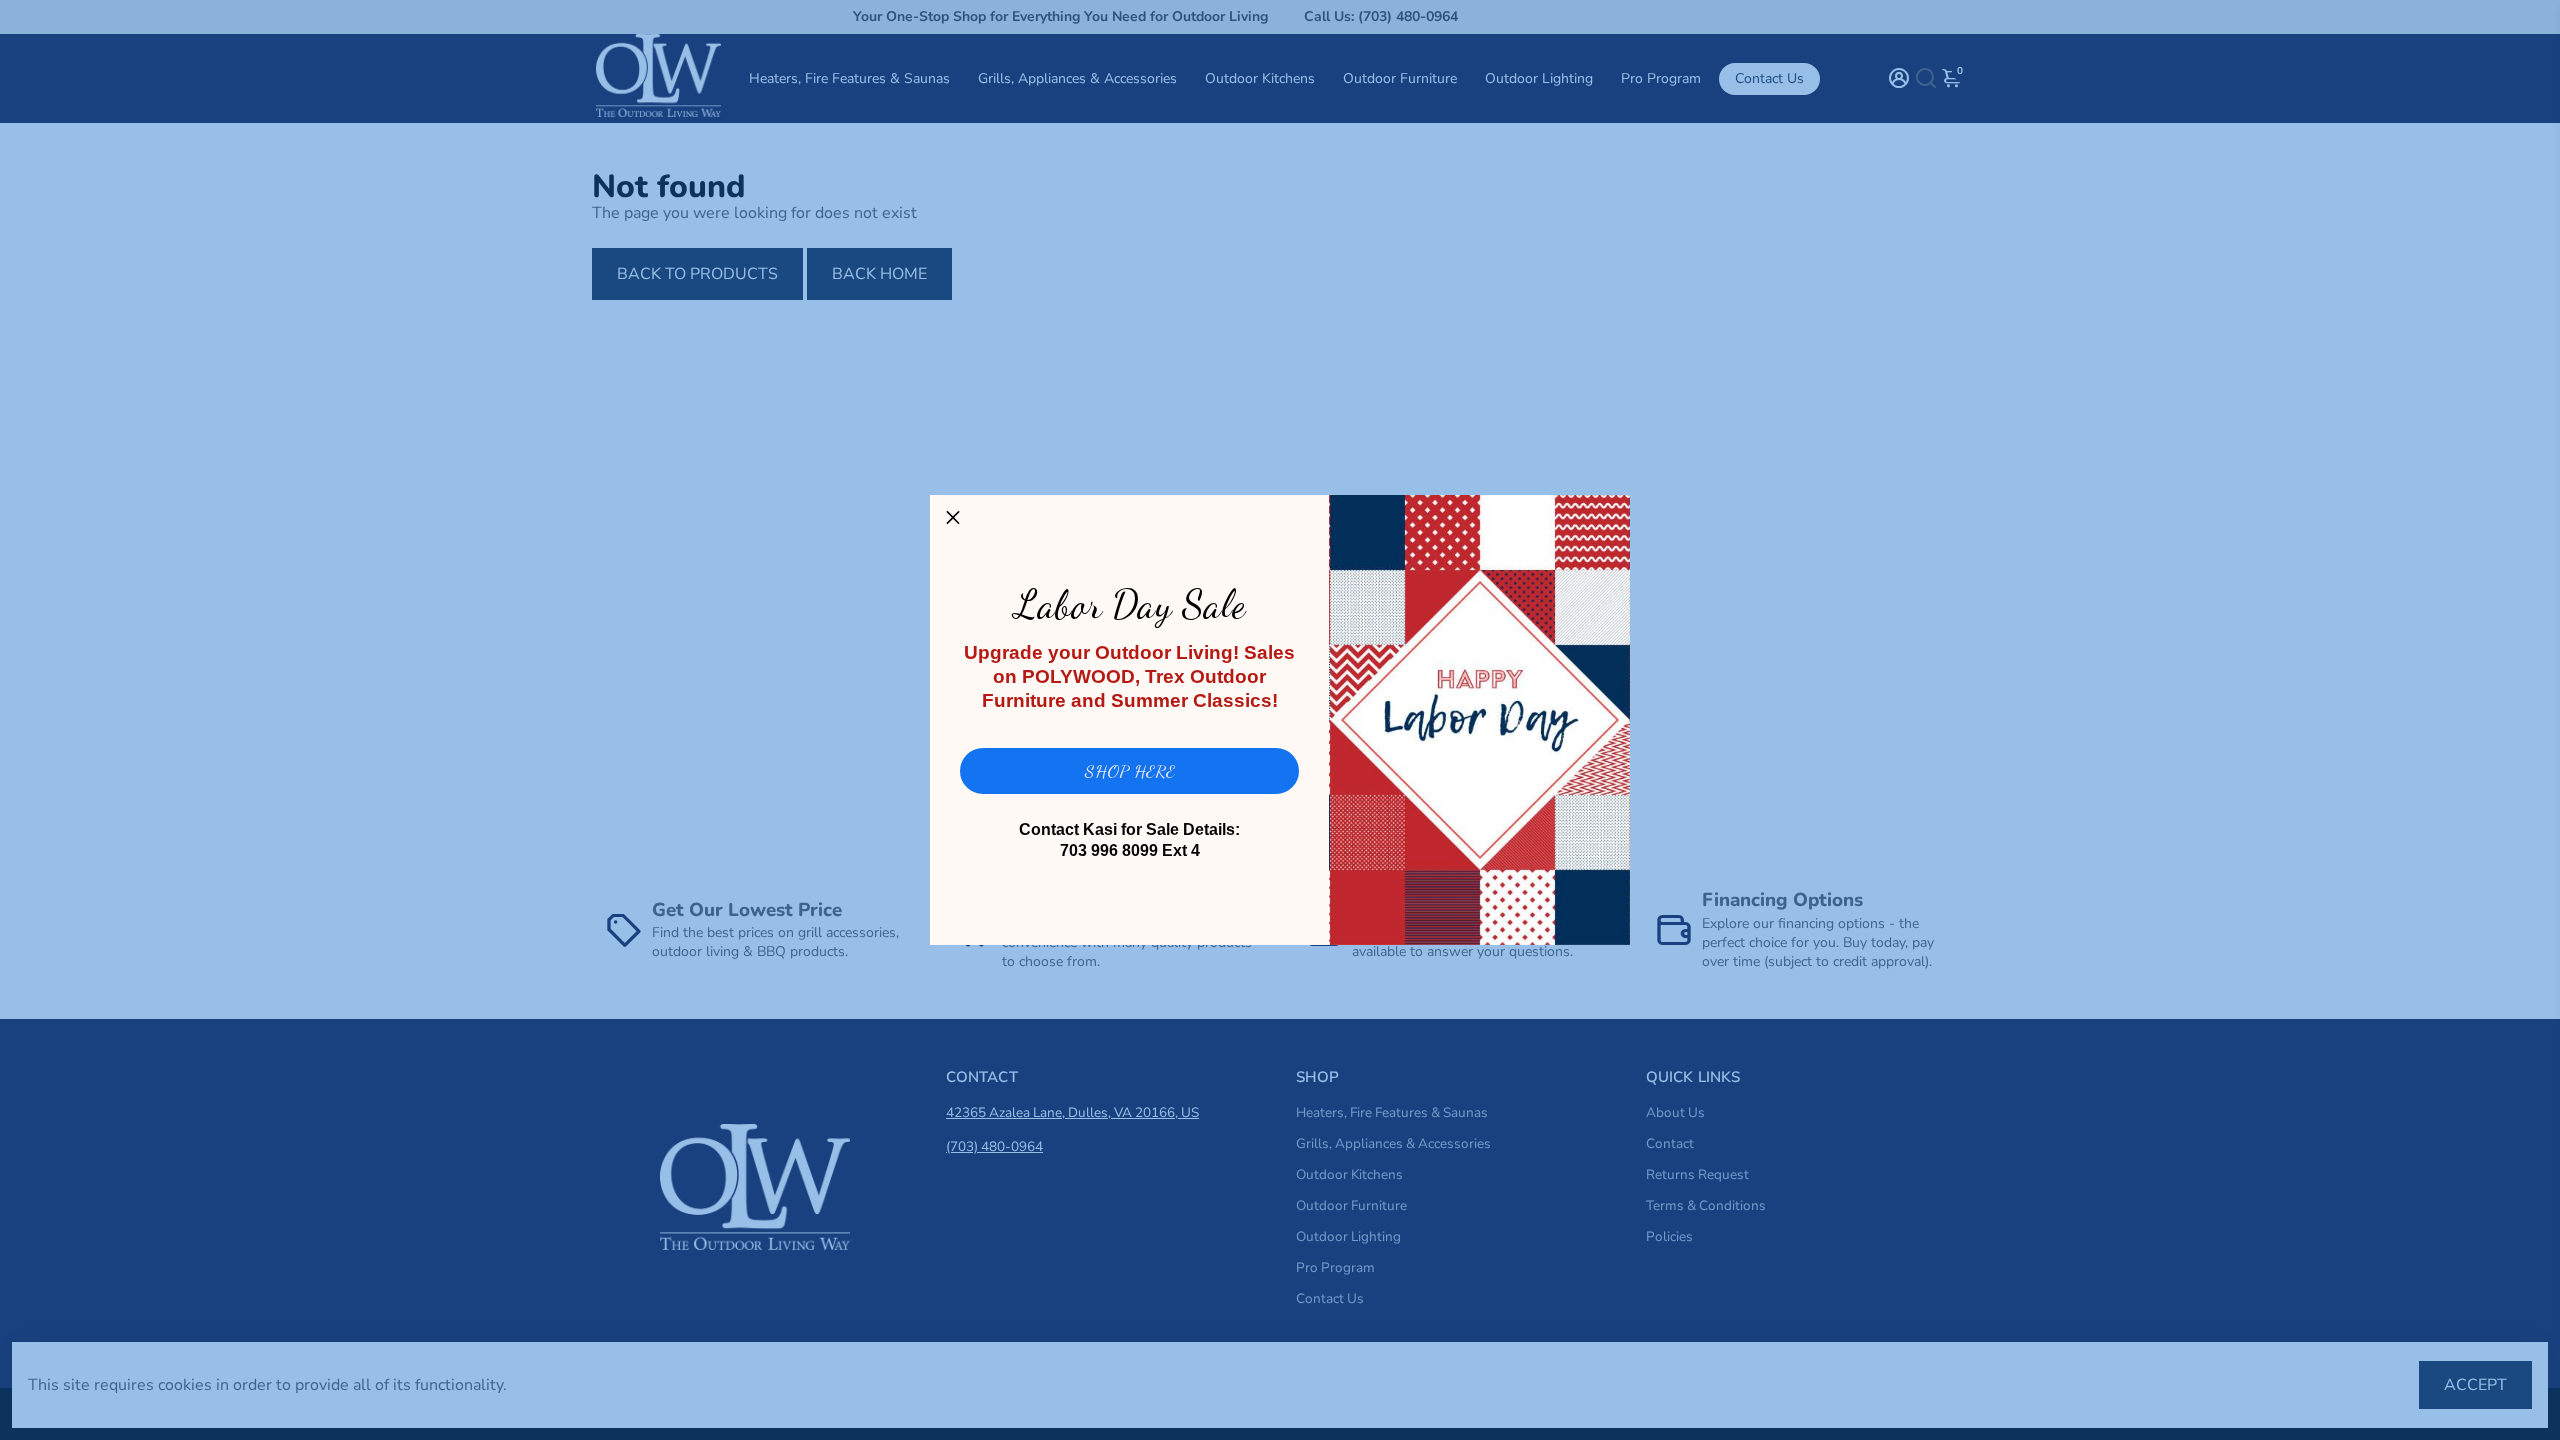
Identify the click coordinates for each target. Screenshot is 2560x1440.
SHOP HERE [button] (1130, 771)
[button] (953, 518)
